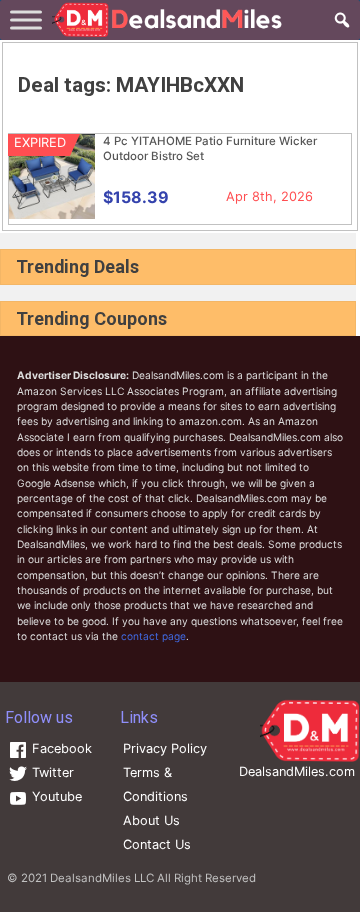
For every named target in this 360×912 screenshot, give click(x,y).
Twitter (51, 772)
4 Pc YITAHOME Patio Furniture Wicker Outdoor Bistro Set (210, 148)
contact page (153, 636)
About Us (151, 820)
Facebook (60, 748)
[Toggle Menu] (26, 19)
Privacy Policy (165, 748)
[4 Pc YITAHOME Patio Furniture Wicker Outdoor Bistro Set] (52, 214)
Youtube (55, 796)
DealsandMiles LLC (102, 878)
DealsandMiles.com (297, 771)
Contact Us (157, 844)
